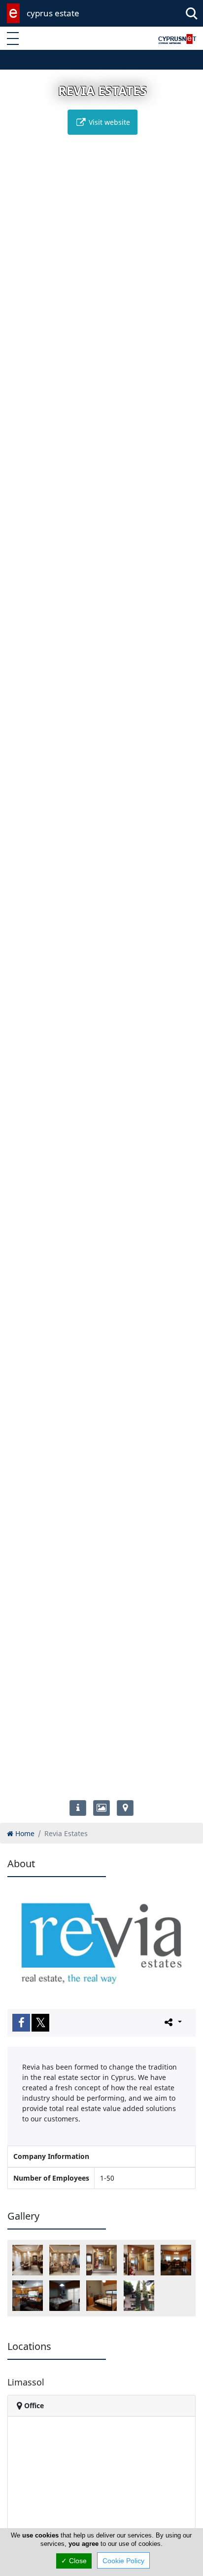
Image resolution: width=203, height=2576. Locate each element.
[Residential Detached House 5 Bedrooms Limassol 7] (65, 2296)
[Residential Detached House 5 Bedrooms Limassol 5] (176, 2260)
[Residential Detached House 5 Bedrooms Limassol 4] (139, 2260)
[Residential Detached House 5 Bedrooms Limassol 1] (65, 2260)
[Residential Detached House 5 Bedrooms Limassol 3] (101, 2260)
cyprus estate (53, 13)
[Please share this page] (172, 2022)
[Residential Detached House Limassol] (139, 2296)
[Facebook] (21, 2023)
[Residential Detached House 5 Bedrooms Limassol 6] (28, 2296)
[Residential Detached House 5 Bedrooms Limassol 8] (101, 2296)
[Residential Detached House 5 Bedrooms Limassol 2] (28, 2260)
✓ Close (74, 2561)
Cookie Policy (123, 2561)
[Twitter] (40, 2023)
